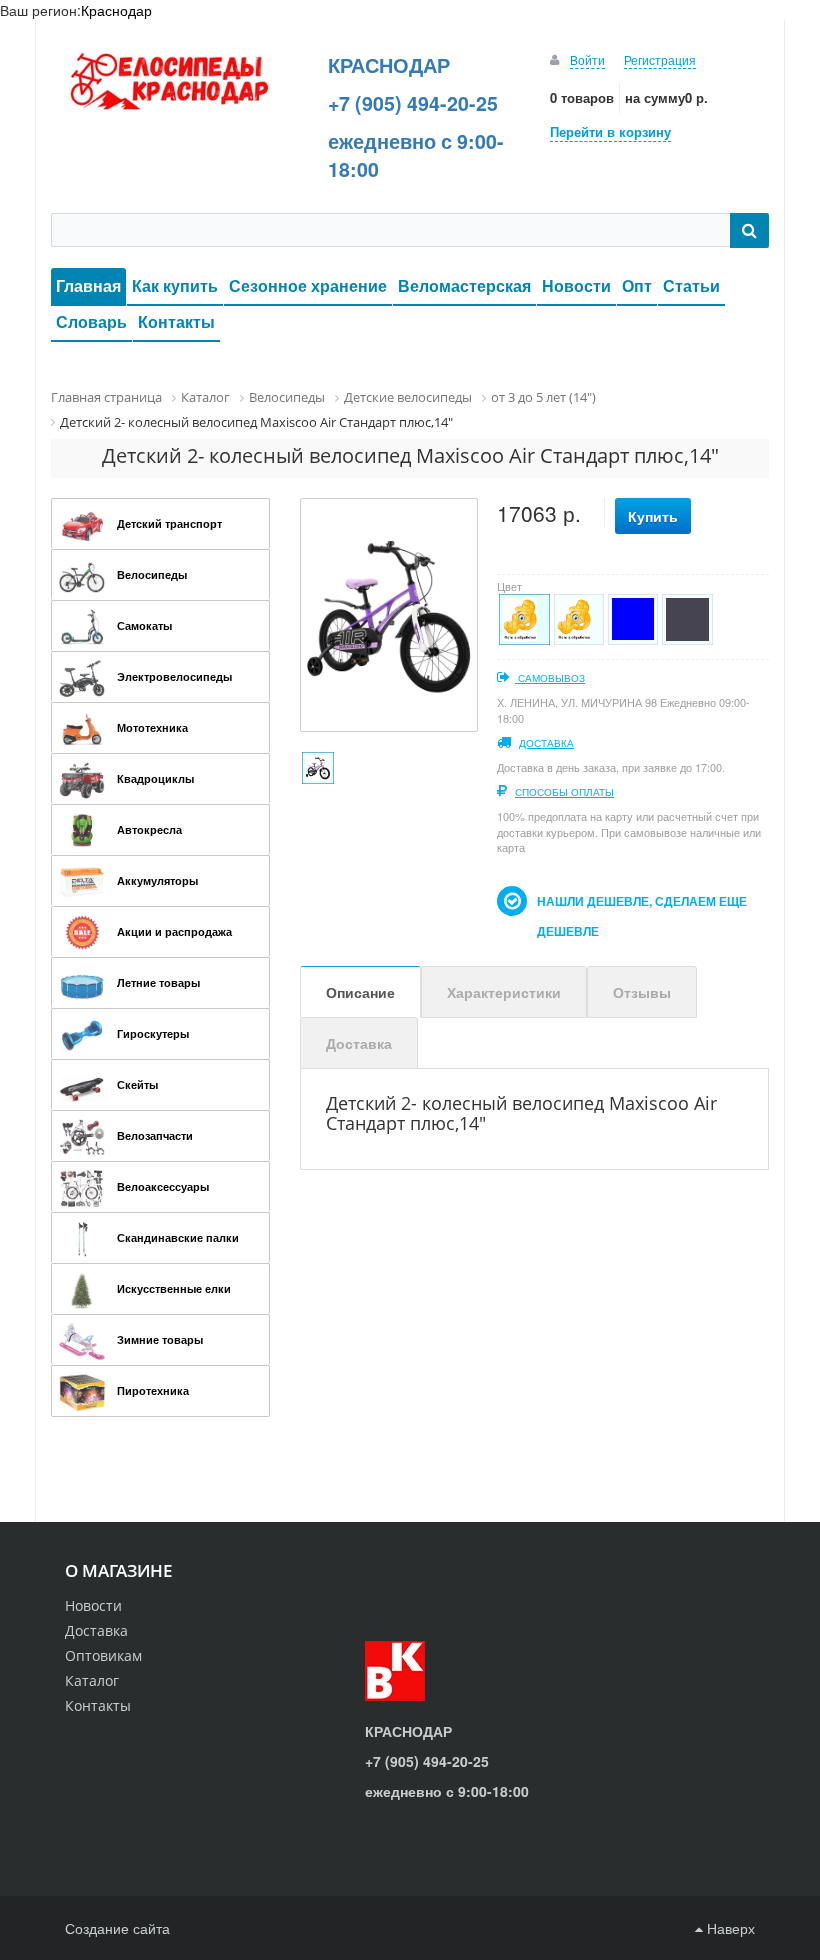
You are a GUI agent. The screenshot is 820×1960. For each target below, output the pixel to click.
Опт (637, 285)
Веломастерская (464, 285)
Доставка (546, 743)
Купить (653, 516)
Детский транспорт (169, 523)
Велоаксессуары (163, 1186)
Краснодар (116, 10)
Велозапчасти (155, 1135)
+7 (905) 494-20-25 (413, 103)
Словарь (91, 321)
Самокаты (144, 625)
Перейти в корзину (610, 131)
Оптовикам (103, 1655)
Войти (587, 59)
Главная (88, 285)
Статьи (691, 285)
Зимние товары (160, 1339)
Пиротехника (153, 1390)
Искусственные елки (174, 1288)
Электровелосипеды (174, 676)
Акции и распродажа (174, 931)
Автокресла (149, 829)
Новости (576, 285)
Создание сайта (117, 1928)
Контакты (176, 321)
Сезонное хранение (308, 285)
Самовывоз (550, 678)
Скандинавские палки (178, 1237)
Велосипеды (152, 574)
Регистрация (660, 59)
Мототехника (152, 727)
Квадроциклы (155, 778)
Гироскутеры (153, 1033)
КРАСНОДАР (389, 65)
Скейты (137, 1084)
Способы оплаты (564, 792)
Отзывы (642, 992)
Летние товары (158, 982)
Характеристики (504, 992)
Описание (360, 992)
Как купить (175, 285)
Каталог (92, 1680)
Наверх (729, 1928)
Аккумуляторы (157, 880)
